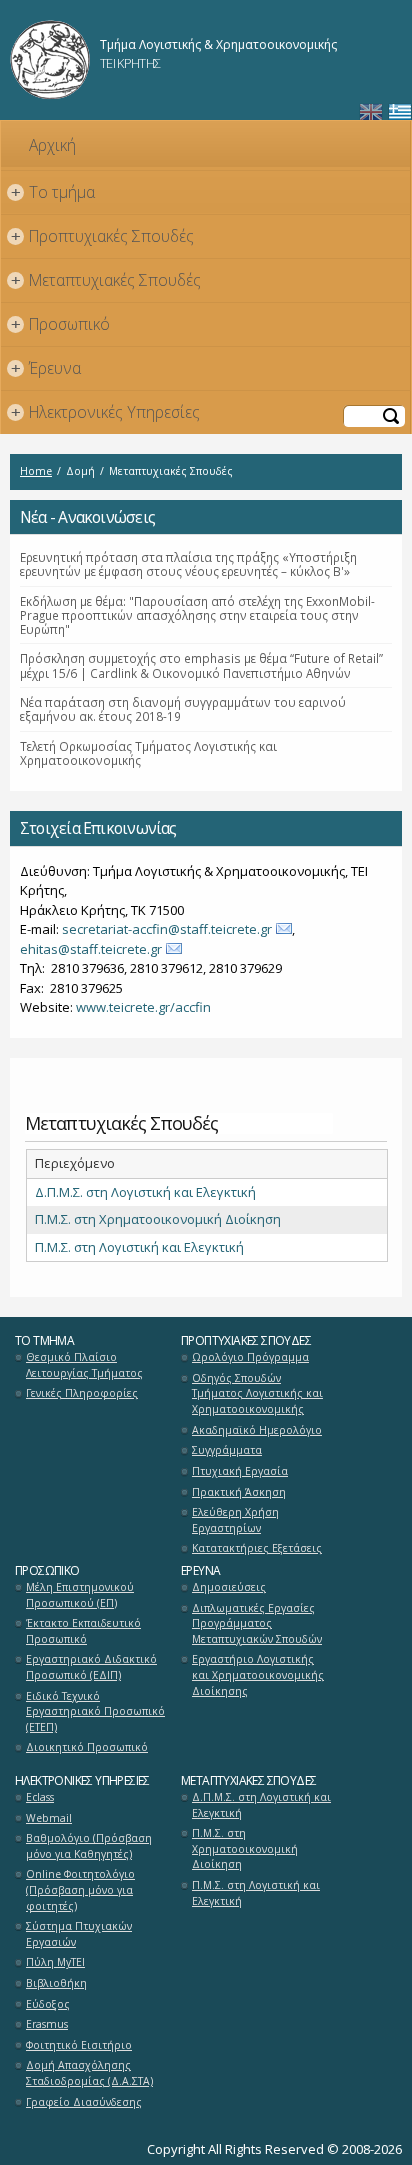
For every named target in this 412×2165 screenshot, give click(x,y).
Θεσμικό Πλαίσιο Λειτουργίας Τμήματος (84, 1365)
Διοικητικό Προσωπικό (87, 1747)
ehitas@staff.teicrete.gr (91, 949)
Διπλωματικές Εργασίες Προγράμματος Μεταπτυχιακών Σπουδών (257, 1623)
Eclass (40, 1797)
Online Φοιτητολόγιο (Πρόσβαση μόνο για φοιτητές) (80, 1889)
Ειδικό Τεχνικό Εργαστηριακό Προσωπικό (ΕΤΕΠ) (95, 1711)
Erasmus (47, 2024)
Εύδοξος (48, 2004)
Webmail (49, 1818)
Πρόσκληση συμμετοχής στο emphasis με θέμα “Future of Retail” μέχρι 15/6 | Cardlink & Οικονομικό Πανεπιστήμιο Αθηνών (201, 665)
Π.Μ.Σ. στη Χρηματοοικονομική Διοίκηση (158, 1219)
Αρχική (52, 145)
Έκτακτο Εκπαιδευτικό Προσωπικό (83, 1631)
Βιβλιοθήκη (56, 1983)
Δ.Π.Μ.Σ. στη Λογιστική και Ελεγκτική (145, 1192)
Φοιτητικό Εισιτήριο (79, 2045)
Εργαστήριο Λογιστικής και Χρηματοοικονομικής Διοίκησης (258, 1674)
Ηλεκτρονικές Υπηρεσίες (106, 412)
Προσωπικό (61, 324)
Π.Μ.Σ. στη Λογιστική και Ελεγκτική (139, 1247)
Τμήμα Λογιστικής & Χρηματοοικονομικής (218, 44)
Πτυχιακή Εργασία (240, 1471)
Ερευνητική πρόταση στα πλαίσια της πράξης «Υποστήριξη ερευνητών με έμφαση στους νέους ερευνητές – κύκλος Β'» (188, 564)
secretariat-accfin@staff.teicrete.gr (167, 929)
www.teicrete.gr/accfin (143, 1007)
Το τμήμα (53, 192)
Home (36, 471)
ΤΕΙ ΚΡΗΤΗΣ (130, 63)
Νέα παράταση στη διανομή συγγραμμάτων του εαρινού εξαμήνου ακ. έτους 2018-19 (183, 709)
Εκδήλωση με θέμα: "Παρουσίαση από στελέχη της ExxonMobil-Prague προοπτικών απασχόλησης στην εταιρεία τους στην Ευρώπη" (197, 615)
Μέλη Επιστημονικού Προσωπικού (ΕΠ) (80, 1595)
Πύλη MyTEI (55, 1962)
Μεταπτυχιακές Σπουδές (106, 280)
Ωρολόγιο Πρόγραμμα (250, 1357)
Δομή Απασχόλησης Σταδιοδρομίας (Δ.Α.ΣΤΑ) (89, 2073)
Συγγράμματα (227, 1450)
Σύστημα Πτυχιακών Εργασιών (79, 1934)
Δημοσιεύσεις (229, 1587)
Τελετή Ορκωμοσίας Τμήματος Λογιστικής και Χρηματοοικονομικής (148, 753)
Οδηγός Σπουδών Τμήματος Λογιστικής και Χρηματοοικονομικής (257, 1393)
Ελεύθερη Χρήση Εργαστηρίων (235, 1520)
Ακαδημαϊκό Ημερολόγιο (257, 1430)
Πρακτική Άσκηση (239, 1492)
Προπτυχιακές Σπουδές (103, 236)
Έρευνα (46, 368)
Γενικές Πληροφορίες (82, 1393)
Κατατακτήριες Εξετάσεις (257, 1548)
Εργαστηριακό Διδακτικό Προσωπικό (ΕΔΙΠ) (91, 1667)
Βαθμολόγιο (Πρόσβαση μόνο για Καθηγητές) (89, 1846)
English (371, 112)
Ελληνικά (400, 112)
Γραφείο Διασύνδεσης (84, 2102)
